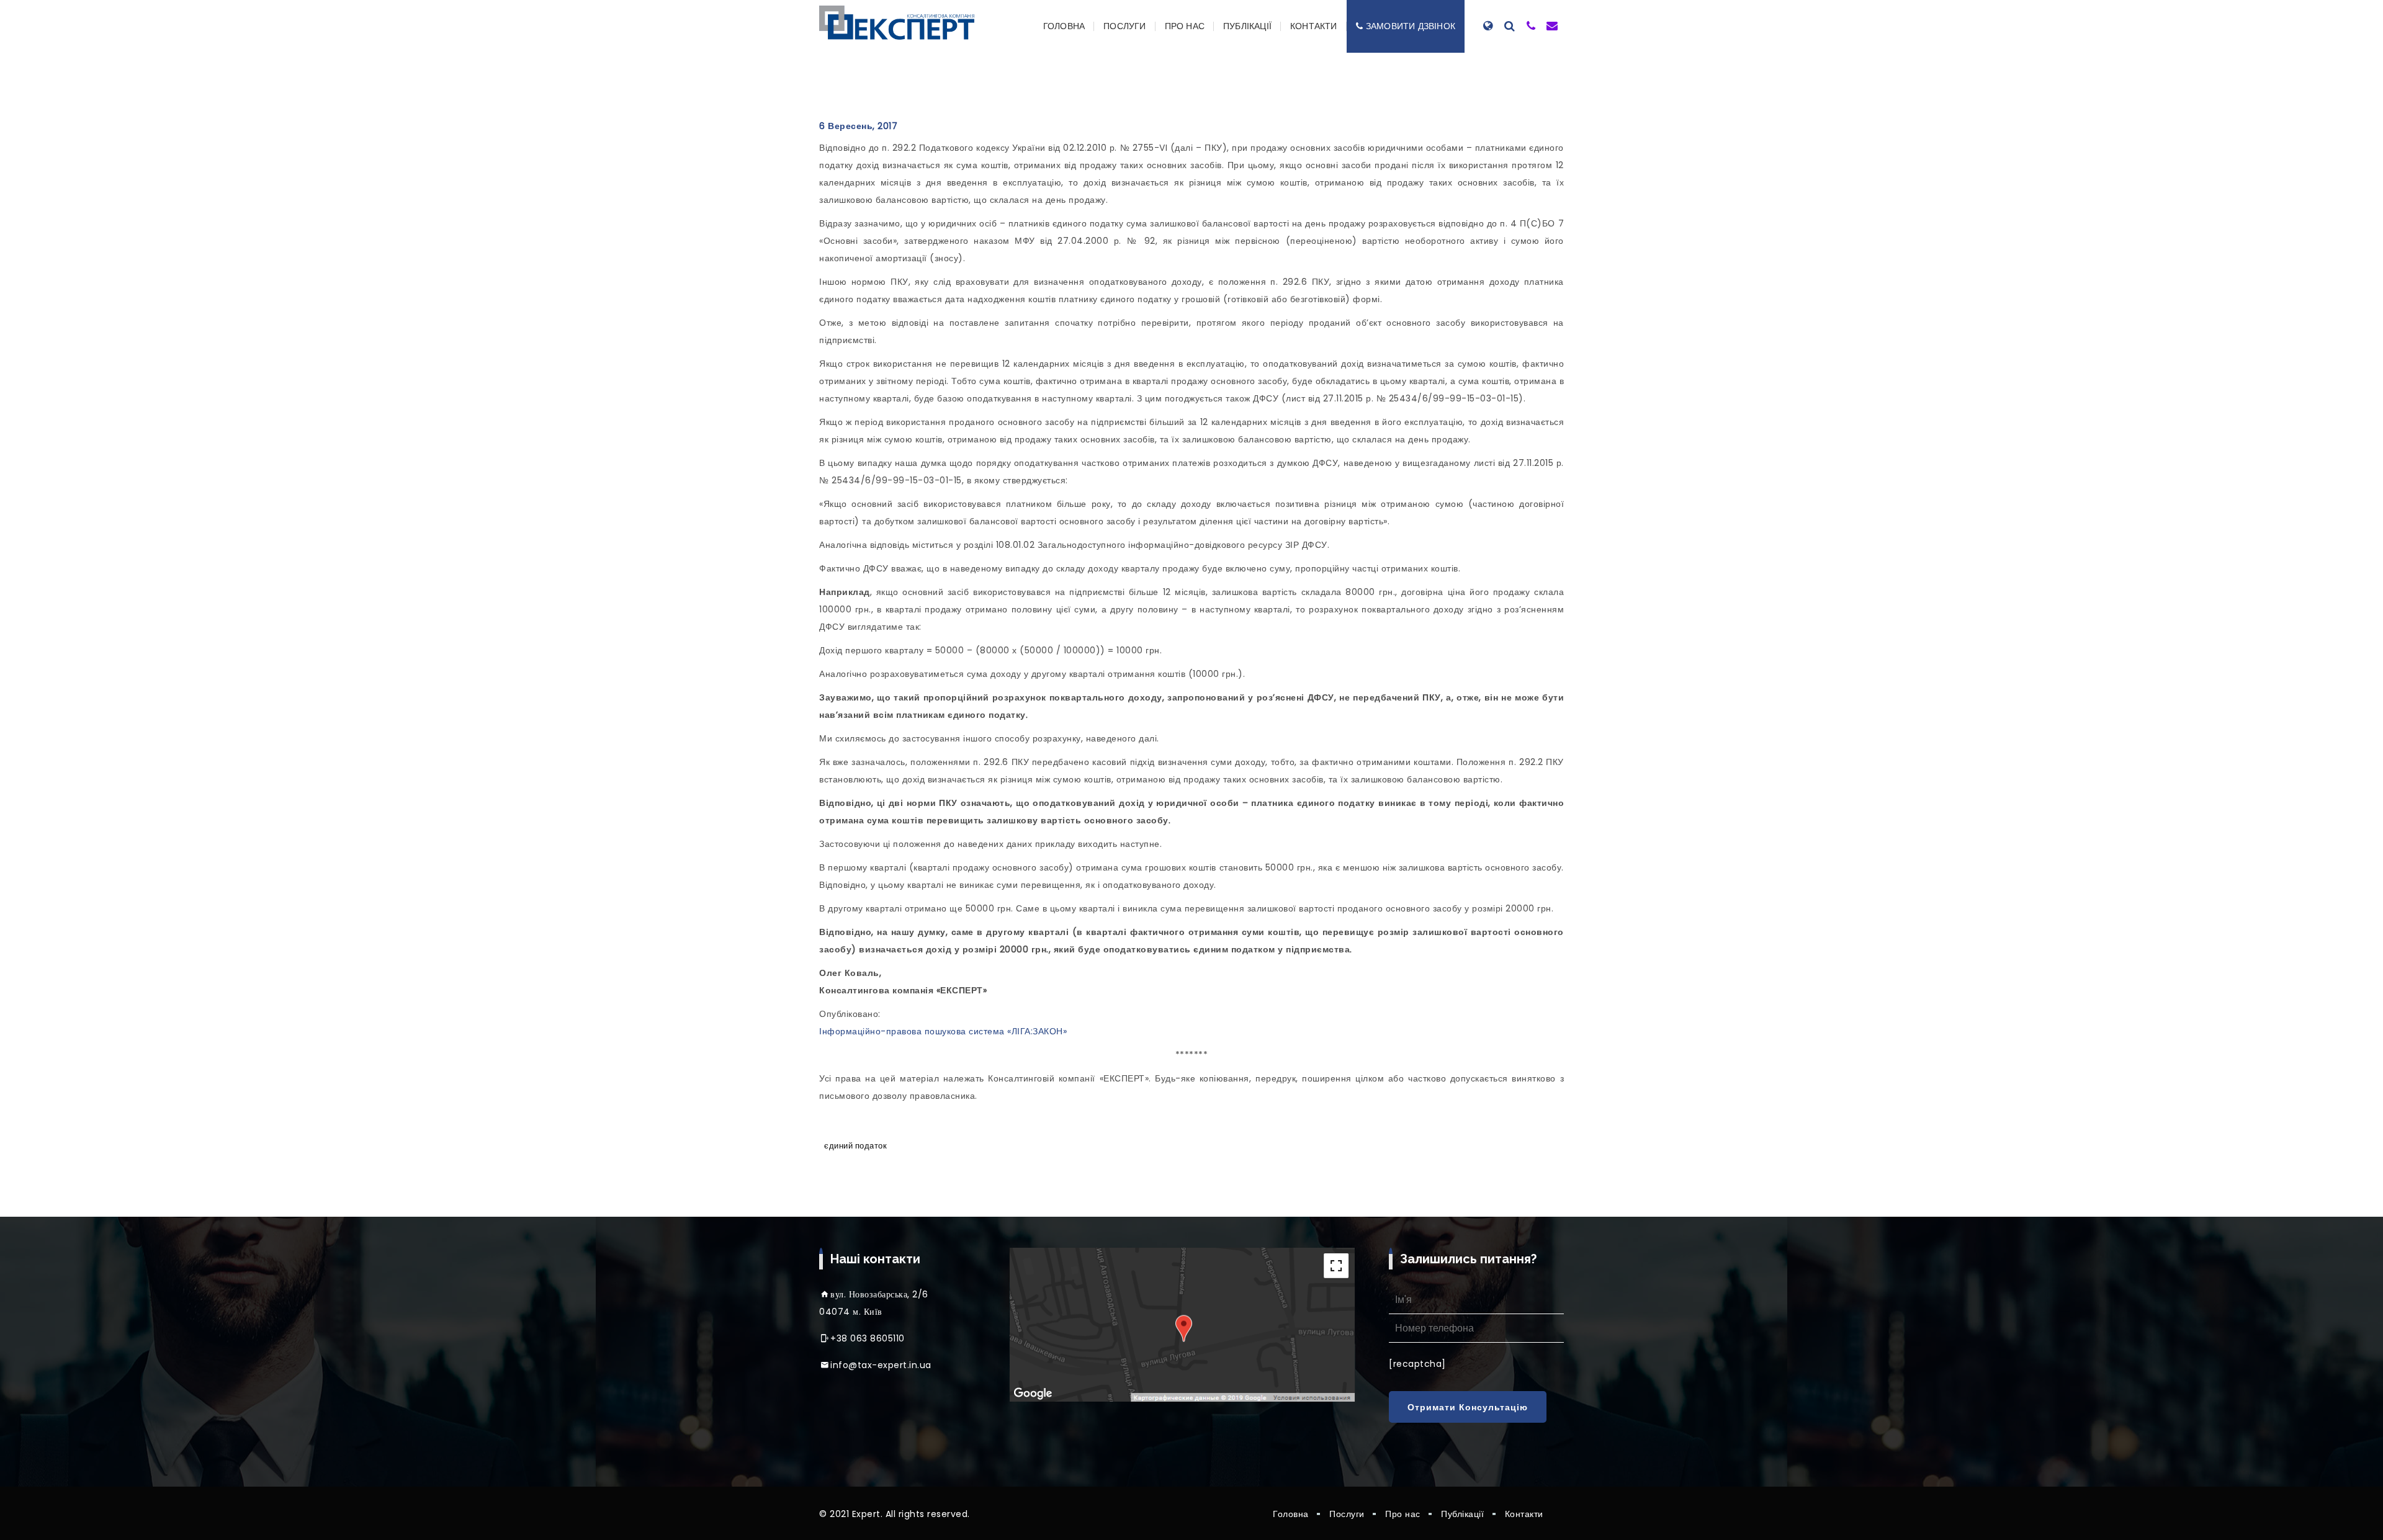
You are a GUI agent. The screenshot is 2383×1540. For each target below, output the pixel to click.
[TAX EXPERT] (897, 23)
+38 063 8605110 (868, 1338)
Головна (1064, 26)
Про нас (1185, 26)
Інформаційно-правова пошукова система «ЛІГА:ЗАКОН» (943, 1031)
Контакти (1314, 26)
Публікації (1247, 26)
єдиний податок (855, 1146)
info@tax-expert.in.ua (881, 1365)
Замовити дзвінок (1411, 26)
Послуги (1124, 26)
